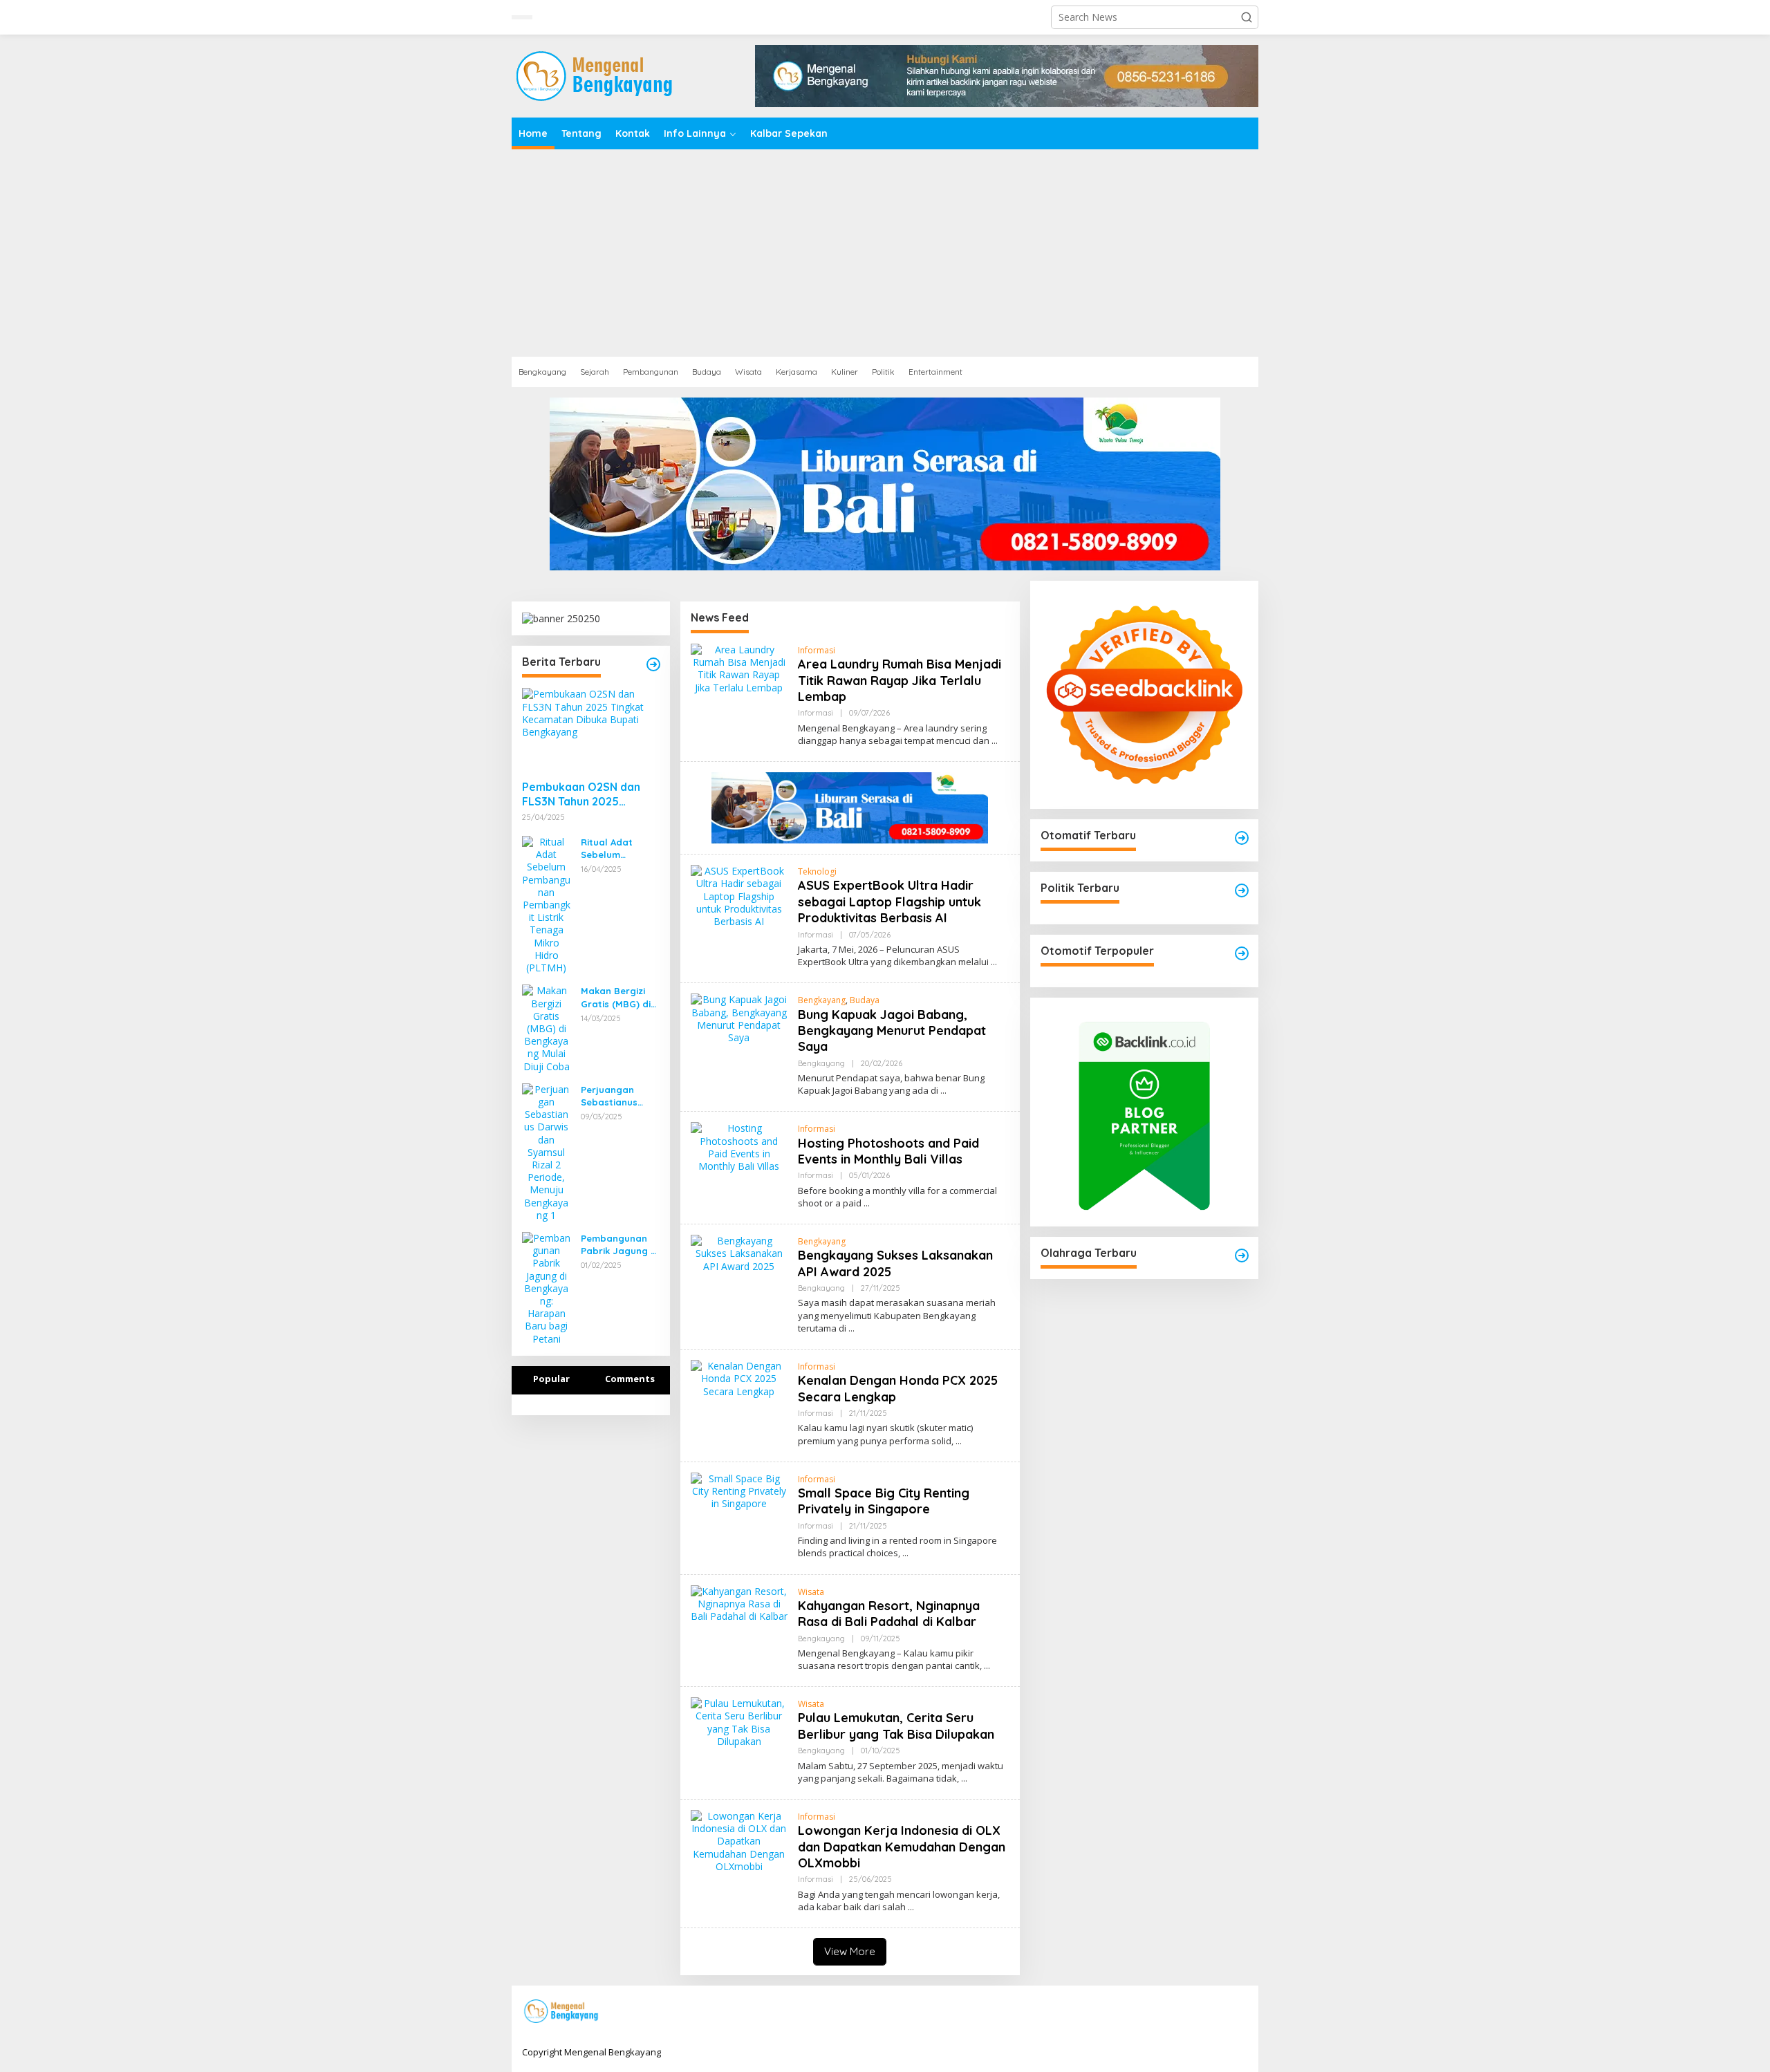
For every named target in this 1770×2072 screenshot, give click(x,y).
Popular (551, 1379)
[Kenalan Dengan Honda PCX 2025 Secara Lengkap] (959, 1441)
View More (850, 1951)
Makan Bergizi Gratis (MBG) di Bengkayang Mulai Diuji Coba (617, 997)
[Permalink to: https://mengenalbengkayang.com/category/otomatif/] (1242, 838)
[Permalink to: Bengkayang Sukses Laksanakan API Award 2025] (739, 1252)
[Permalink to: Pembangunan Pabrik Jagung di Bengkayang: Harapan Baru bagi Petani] (546, 1288)
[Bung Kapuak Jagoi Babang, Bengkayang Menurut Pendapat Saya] (943, 1091)
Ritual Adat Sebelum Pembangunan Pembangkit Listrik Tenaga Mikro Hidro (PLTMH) (614, 849)
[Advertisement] (885, 253)
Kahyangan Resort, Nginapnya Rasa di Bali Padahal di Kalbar (889, 1614)
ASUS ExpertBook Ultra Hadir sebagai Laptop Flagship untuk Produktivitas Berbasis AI (889, 902)
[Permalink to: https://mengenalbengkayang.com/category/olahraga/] (1242, 1256)
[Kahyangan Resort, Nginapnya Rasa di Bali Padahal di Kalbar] (987, 1666)
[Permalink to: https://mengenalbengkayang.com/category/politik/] (1242, 890)
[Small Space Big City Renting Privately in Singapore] (905, 1553)
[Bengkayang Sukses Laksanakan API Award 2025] (851, 1328)
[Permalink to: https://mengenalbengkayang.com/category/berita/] (653, 664)
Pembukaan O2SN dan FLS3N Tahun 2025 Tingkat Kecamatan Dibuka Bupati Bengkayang (581, 794)
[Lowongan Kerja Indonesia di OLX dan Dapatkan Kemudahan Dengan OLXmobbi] (911, 1907)
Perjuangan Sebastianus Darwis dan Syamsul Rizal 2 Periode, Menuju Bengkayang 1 (617, 1096)
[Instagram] (1196, 2012)
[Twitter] (1175, 2012)
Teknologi (817, 871)
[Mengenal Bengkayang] (596, 75)
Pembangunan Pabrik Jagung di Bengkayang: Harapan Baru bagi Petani (620, 1245)
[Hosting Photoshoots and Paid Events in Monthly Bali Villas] (867, 1203)
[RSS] (1239, 2012)
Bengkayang (822, 1000)
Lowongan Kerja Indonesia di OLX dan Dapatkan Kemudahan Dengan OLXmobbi (902, 1847)
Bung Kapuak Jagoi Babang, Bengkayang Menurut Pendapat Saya (892, 1031)
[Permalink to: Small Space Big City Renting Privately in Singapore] (739, 1490)
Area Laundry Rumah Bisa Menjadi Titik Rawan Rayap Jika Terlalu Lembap (900, 680)
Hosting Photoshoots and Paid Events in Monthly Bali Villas (888, 1151)
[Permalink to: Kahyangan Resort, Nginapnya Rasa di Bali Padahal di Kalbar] (739, 1603)
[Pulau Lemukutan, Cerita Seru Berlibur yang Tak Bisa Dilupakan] (964, 1779)
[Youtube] (1218, 2012)
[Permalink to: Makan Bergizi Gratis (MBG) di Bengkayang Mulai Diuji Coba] (546, 1028)
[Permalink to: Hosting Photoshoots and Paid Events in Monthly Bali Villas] (739, 1147)
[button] (1247, 17)
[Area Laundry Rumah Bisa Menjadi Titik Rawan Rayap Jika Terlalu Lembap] (995, 741)
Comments (630, 1379)
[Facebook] (1153, 2012)
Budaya (865, 1000)
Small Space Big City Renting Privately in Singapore (884, 1501)
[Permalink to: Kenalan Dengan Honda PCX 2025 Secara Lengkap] (739, 1378)
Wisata (811, 1592)
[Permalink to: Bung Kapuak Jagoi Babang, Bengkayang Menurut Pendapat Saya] (739, 1017)
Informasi (817, 650)
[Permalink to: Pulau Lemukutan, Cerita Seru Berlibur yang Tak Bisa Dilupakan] (739, 1721)
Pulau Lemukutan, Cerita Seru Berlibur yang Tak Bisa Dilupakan (896, 1726)
